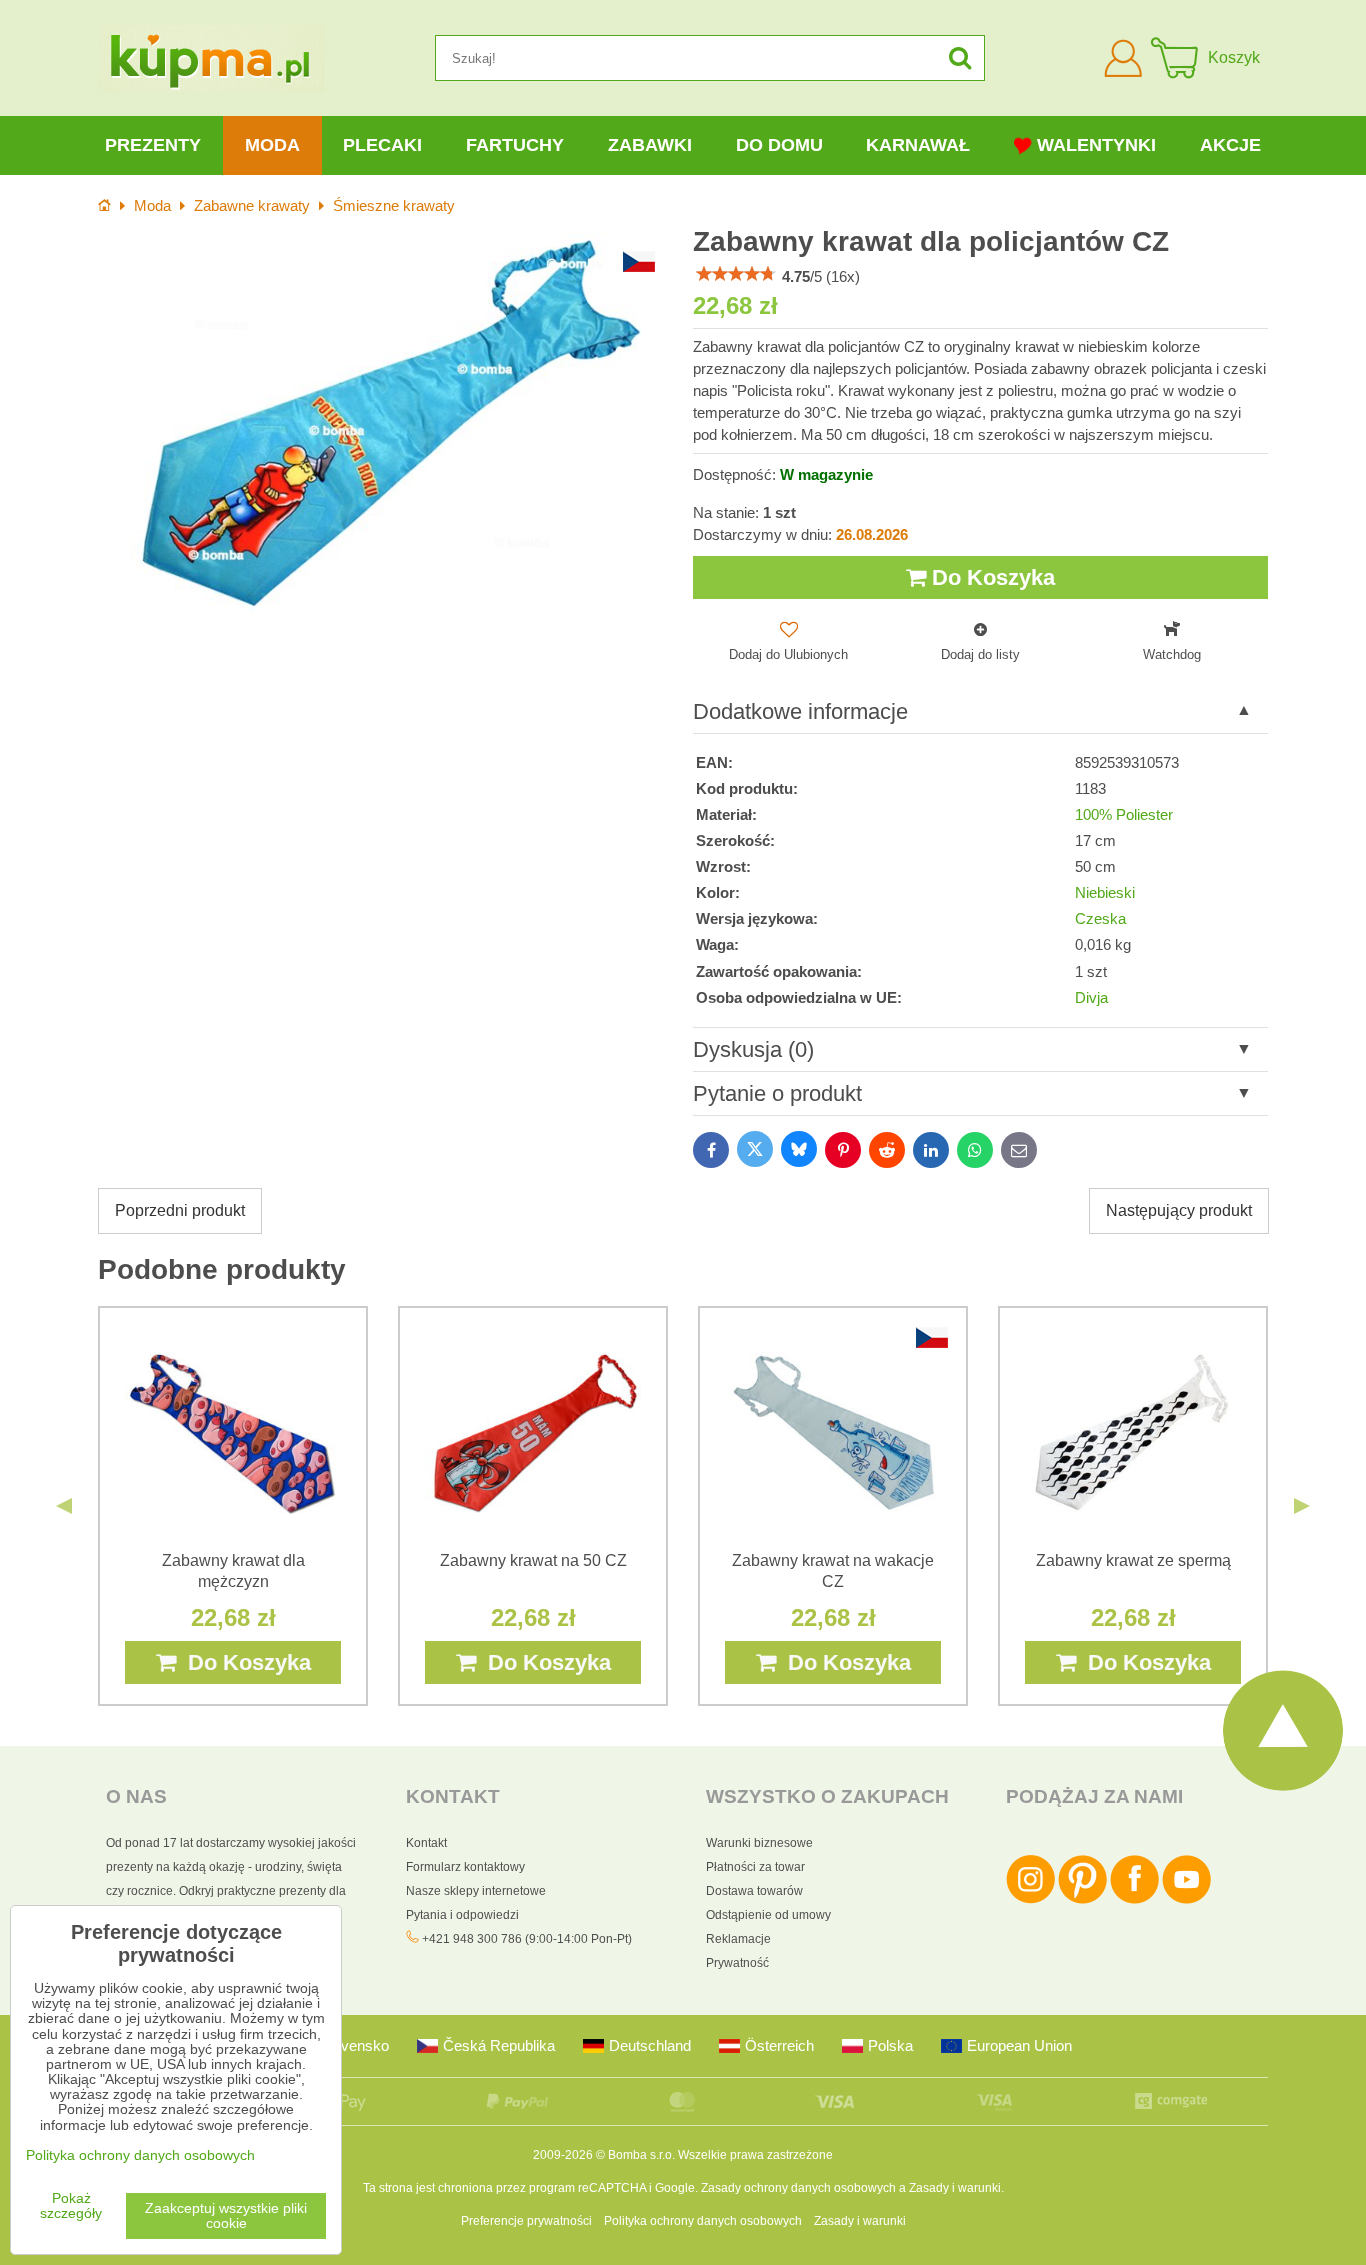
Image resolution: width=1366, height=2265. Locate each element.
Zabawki (650, 145)
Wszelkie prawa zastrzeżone (755, 2155)
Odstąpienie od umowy (768, 1915)
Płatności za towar (755, 1867)
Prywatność (737, 1963)
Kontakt (426, 1843)
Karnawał (918, 145)
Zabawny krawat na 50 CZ (533, 1560)
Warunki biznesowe (759, 1843)
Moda (272, 145)
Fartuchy (515, 145)
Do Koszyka (990, 577)
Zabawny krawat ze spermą (1133, 1560)
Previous (64, 1506)
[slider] (736, 274)
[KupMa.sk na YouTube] (1186, 1900)
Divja (1091, 998)
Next (1302, 1506)
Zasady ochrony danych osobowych (798, 2188)
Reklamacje (738, 1939)
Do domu (779, 145)
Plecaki (382, 145)
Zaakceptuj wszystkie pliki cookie (226, 2216)
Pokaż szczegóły (71, 2206)
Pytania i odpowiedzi (462, 1915)
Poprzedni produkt (180, 1210)
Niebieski (1105, 893)
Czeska (1100, 919)
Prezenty (153, 145)
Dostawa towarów (754, 1891)
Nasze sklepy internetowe (476, 1891)
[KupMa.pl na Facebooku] (1134, 1900)
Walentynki (1096, 145)
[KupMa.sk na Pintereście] (1082, 1900)
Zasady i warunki (955, 2188)
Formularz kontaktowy (465, 1867)
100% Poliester (1124, 815)
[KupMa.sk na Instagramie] (1030, 1900)
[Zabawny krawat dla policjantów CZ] (385, 423)
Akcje (1230, 145)
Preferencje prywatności (526, 2221)
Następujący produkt (1179, 1210)
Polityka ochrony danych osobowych (703, 2221)
